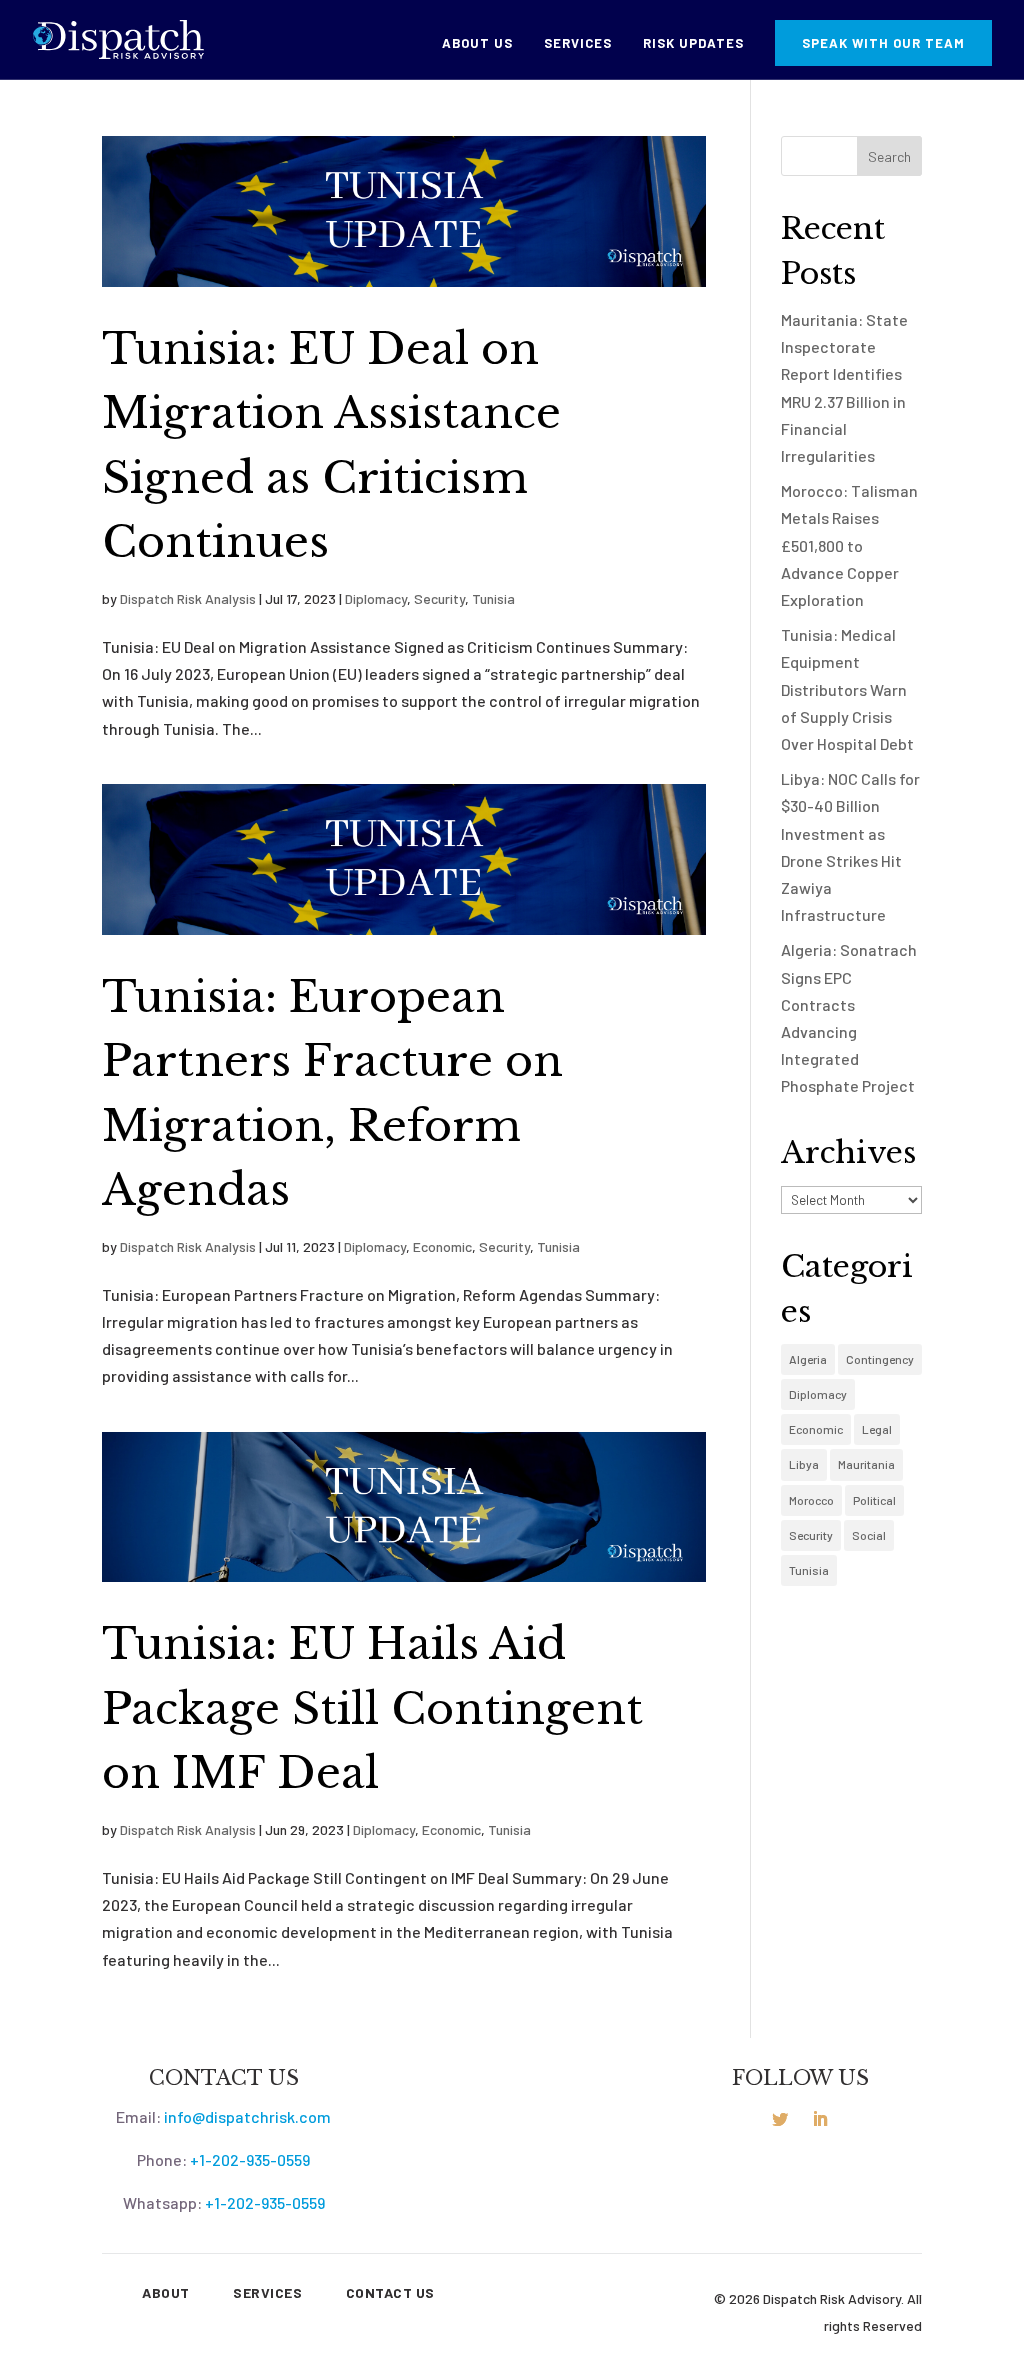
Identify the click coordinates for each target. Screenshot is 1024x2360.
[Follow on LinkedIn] (820, 2119)
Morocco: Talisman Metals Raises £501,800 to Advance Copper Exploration (849, 545)
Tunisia (493, 598)
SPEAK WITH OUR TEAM (883, 43)
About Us (477, 44)
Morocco (811, 1500)
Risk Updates (693, 44)
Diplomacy (376, 598)
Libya (804, 1464)
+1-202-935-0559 (250, 2159)
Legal (877, 1429)
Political (874, 1500)
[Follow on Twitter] (780, 2119)
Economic (442, 1246)
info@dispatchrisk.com (247, 2116)
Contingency (880, 1359)
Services (578, 44)
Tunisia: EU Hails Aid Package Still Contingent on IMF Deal (372, 1708)
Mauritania (866, 1464)
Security (439, 598)
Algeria (808, 1359)
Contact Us (390, 2292)
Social (869, 1535)
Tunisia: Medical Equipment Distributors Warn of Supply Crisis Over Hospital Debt (847, 689)
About (166, 2292)
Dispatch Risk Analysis (188, 598)
